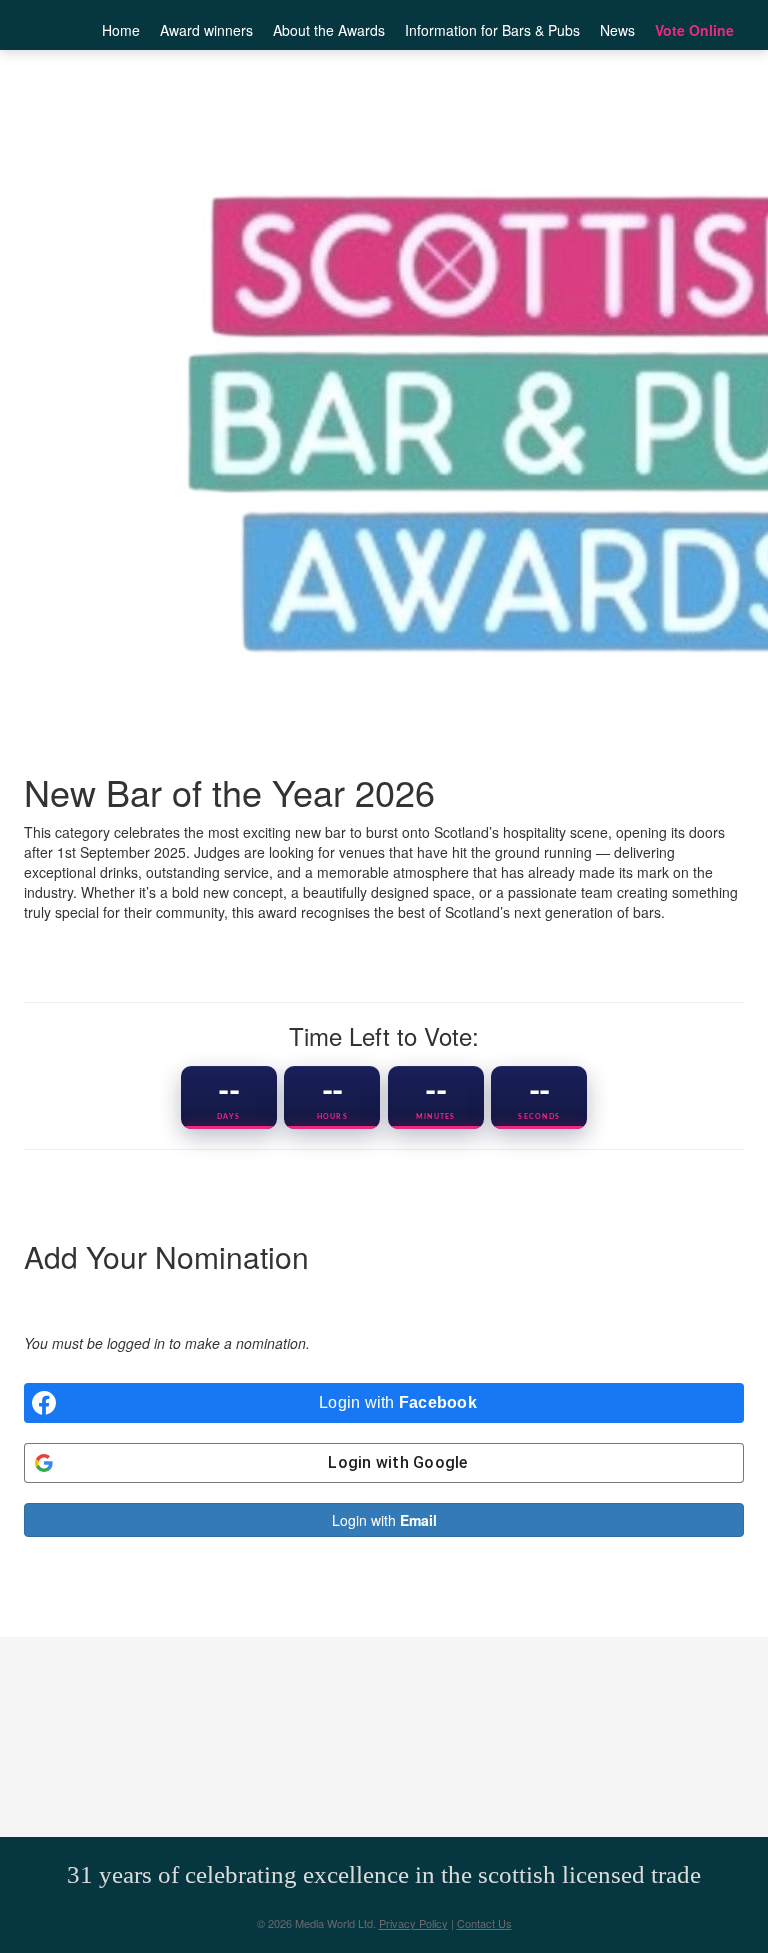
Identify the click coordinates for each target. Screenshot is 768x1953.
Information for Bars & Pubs (492, 30)
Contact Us (484, 1923)
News (617, 30)
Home (121, 30)
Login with (384, 1520)
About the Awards (329, 30)
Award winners (206, 30)
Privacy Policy (413, 1923)
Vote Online (694, 30)
